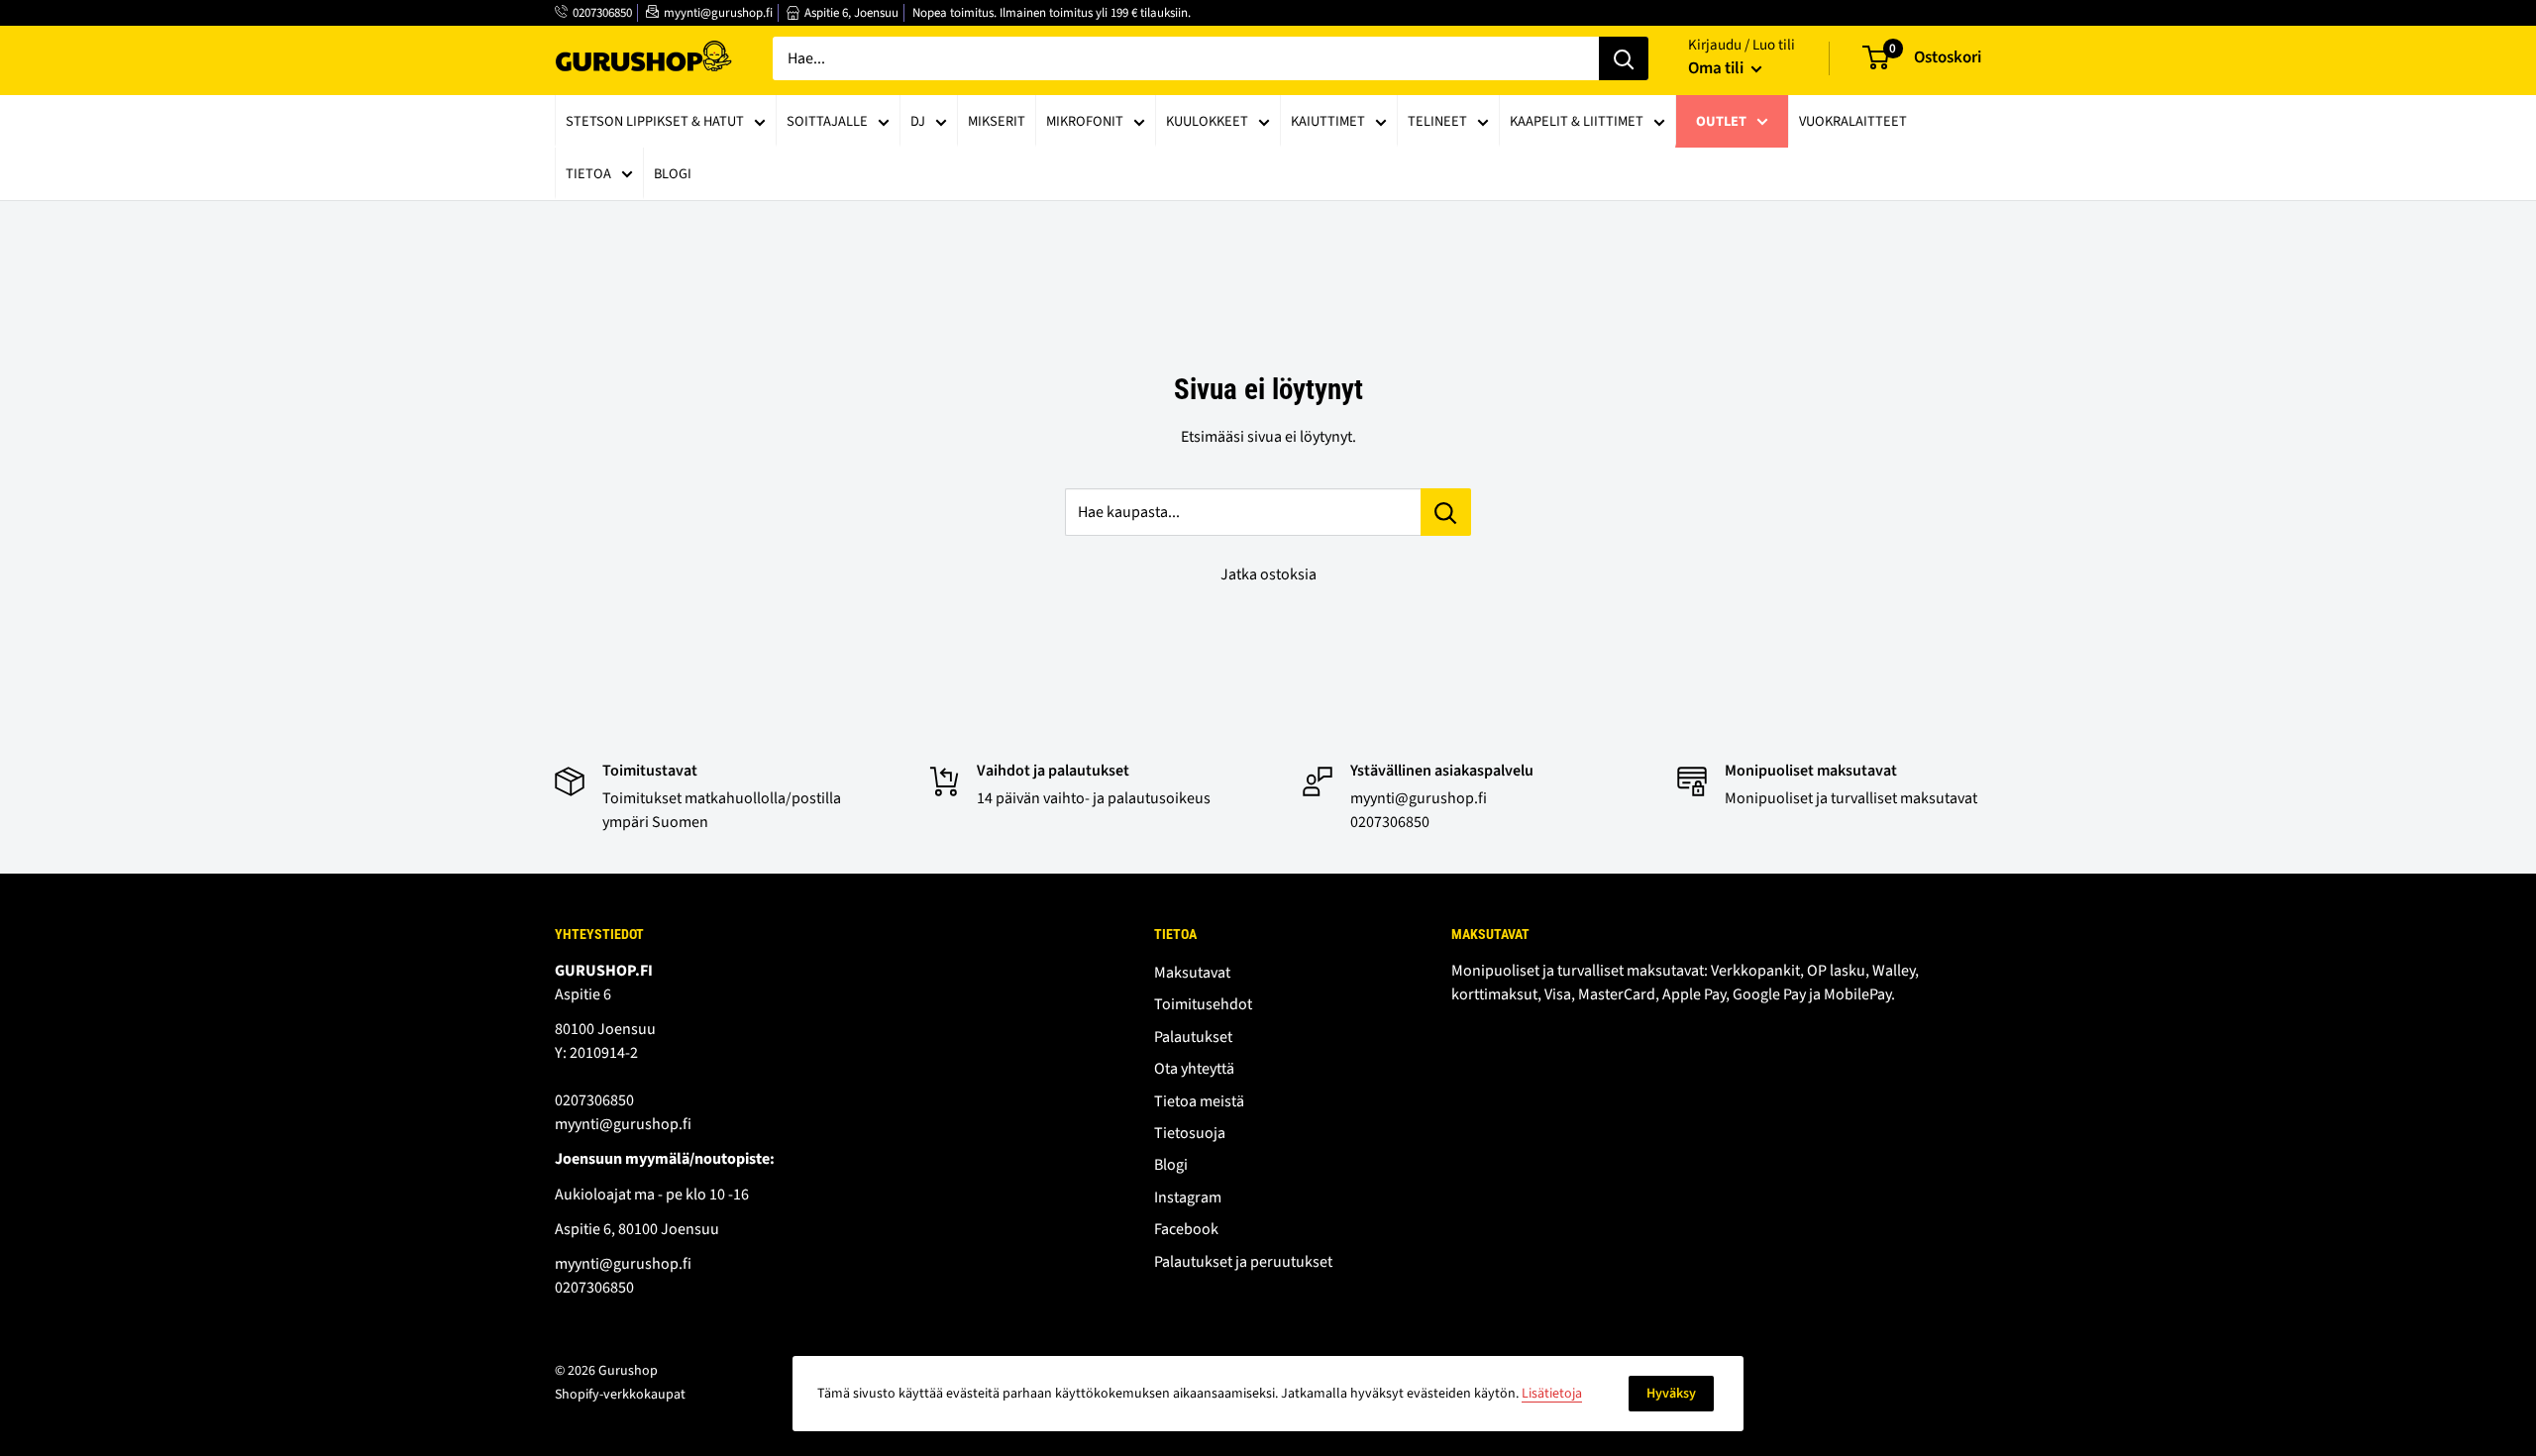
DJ (918, 121)
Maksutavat (1192, 973)
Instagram (1188, 1197)
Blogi (673, 174)
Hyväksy (1671, 1394)
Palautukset (1193, 1037)
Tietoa (588, 174)
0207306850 (602, 13)
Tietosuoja (1190, 1133)
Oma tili (1717, 68)
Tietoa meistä (1199, 1101)
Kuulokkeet (1207, 121)
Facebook (1186, 1229)
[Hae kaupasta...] (1446, 512)
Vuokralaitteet (1853, 121)
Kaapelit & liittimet (1577, 121)
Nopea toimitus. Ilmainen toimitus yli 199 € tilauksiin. (1052, 13)
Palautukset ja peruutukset (1243, 1262)
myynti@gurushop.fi (718, 13)
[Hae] (1624, 58)
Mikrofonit (1085, 121)
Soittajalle (827, 121)
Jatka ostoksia (1268, 574)
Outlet (1721, 121)
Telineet (1437, 121)
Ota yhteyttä (1194, 1069)
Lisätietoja (1552, 1394)
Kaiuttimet (1328, 121)
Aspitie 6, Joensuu (851, 13)
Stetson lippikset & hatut (655, 121)
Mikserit (997, 121)
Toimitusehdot (1203, 1004)
